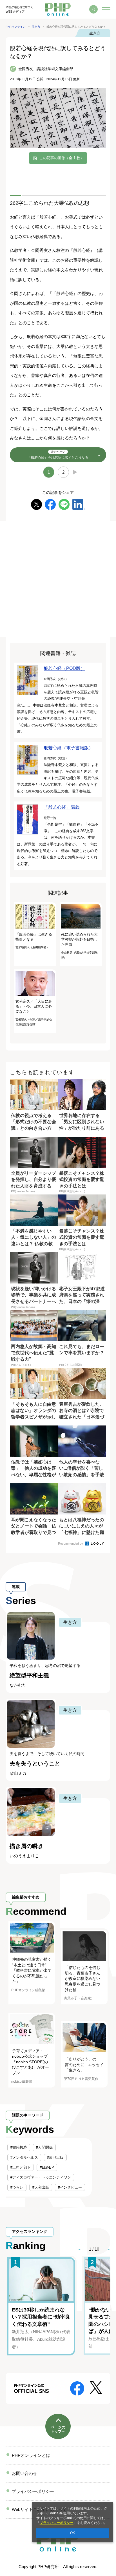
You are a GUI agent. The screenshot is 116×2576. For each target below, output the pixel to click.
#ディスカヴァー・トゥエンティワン (41, 2177)
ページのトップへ (58, 2429)
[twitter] (36, 504)
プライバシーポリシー (57, 2523)
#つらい (17, 2187)
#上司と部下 (21, 2167)
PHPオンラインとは (31, 2455)
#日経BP (47, 2167)
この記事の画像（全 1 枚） (62, 158)
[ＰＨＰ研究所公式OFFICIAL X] (96, 2387)
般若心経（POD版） (64, 668)
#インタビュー (70, 2187)
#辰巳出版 (55, 2158)
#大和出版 (41, 2187)
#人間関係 (44, 2147)
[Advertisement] (58, 579)
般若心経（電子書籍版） (68, 748)
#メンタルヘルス (24, 2158)
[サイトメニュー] (106, 9)
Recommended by (71, 1544)
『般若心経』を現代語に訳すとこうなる (58, 455)
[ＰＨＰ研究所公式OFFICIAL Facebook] (77, 2388)
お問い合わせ (24, 2473)
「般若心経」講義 (62, 807)
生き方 (95, 33)
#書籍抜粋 (19, 2147)
